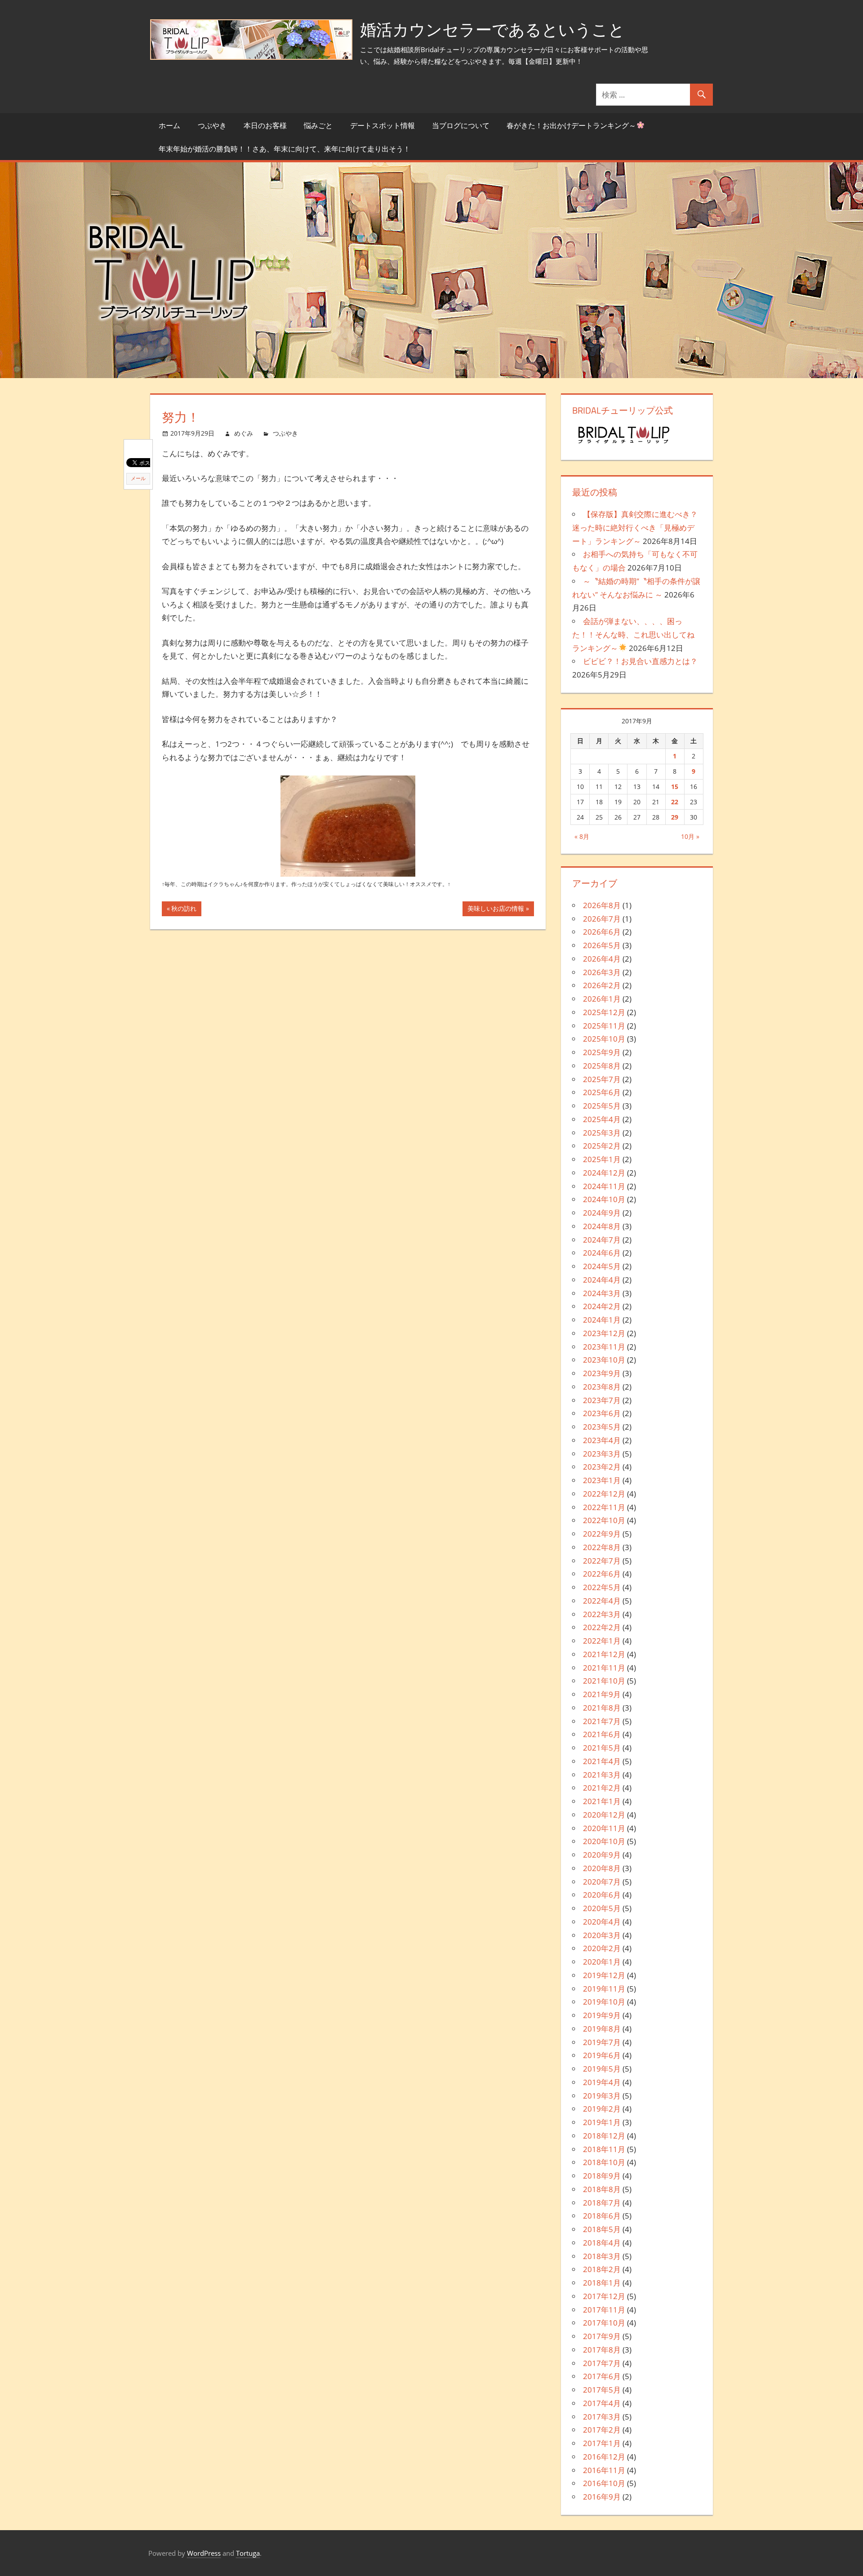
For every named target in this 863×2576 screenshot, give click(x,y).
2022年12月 (604, 1494)
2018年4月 (602, 2243)
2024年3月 (602, 1293)
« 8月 (582, 836)
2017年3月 (602, 2417)
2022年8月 (602, 1547)
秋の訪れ (184, 910)
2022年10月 (604, 1520)
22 (675, 802)
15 (675, 787)
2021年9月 (602, 1694)
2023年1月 (602, 1480)
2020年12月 (604, 1815)
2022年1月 (602, 1641)
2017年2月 (602, 2430)
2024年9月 (602, 1213)
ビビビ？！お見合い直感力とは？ (640, 661)
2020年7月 (602, 1882)
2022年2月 (602, 1627)
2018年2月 (602, 2269)
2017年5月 (602, 2390)
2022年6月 (602, 1574)
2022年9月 (602, 1534)
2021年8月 (602, 1708)
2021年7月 (602, 1721)
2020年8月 (602, 1868)
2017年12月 (604, 2296)
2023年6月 (602, 1413)
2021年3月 (602, 1775)
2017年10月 (604, 2323)
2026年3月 (602, 972)
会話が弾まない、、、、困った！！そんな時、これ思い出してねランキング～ (633, 635)
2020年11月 (604, 1828)
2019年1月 (602, 2122)
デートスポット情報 (383, 125)
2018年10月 (604, 2162)
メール (138, 478)
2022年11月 (604, 1507)
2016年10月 (604, 2483)
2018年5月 (602, 2229)
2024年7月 (602, 1240)
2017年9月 (602, 2336)
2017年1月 (602, 2443)
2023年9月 (602, 1373)
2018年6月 (602, 2216)
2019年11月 (604, 1989)
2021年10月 (604, 1681)
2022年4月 (602, 1601)
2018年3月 (602, 2256)
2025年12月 (604, 1012)
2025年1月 (602, 1159)
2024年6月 (602, 1253)
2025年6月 (602, 1092)
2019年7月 (602, 2042)
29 (675, 817)
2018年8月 (602, 2189)
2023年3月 (602, 1454)
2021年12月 (604, 1654)
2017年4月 (602, 2403)
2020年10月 (604, 1841)
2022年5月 (602, 1587)
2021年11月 (604, 1668)
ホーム (169, 125)
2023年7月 (602, 1400)
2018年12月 (604, 2136)
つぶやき (212, 125)
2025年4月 (602, 1119)
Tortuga (248, 2553)
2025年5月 (602, 1106)
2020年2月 (602, 1948)
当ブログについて (461, 125)
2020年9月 (602, 1855)
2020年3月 (602, 1935)
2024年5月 (602, 1266)
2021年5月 (602, 1748)
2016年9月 (602, 2497)
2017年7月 (602, 2363)
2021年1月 (602, 1801)
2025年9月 (602, 1052)
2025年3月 (602, 1133)
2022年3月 (602, 1614)
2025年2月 (602, 1146)
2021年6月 (602, 1734)
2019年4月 (602, 2082)
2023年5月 (602, 1427)
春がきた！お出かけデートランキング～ (571, 125)
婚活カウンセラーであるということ (492, 29)
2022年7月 (602, 1561)
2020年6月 (602, 1895)
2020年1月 (602, 1962)
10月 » (690, 836)
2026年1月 (602, 999)
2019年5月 (602, 2069)
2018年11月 (604, 2149)
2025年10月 (604, 1039)
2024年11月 (604, 1186)
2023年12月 (604, 1333)
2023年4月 (602, 1440)
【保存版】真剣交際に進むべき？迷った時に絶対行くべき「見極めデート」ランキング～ (635, 528)
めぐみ (244, 433)
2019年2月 (602, 2109)
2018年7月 (602, 2203)
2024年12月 (604, 1173)
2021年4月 (602, 1761)
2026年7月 (602, 919)
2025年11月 (604, 1026)
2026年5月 (602, 945)
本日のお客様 (265, 125)
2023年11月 (604, 1347)
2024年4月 (602, 1280)
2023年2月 (602, 1467)
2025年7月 (602, 1079)
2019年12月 (604, 1975)
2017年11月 (604, 2310)
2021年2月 (602, 1788)
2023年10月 (604, 1360)
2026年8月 (602, 905)
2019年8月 (602, 2029)
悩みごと (318, 125)
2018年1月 (602, 2283)
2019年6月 (602, 2055)
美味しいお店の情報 (496, 910)
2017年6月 (602, 2376)
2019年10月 (604, 2002)
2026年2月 (602, 985)
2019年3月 (602, 2096)
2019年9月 (602, 2015)
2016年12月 (604, 2457)
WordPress (204, 2553)
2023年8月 (602, 1387)
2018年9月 (602, 2176)
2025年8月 (602, 1066)
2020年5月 (602, 1908)
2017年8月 (602, 2350)
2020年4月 (602, 1922)
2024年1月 (602, 1320)
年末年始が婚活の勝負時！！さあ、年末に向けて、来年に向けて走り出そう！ (285, 149)
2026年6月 (602, 932)
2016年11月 (604, 2470)
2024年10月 (604, 1199)
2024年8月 (602, 1226)
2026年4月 (602, 959)
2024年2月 (602, 1306)
